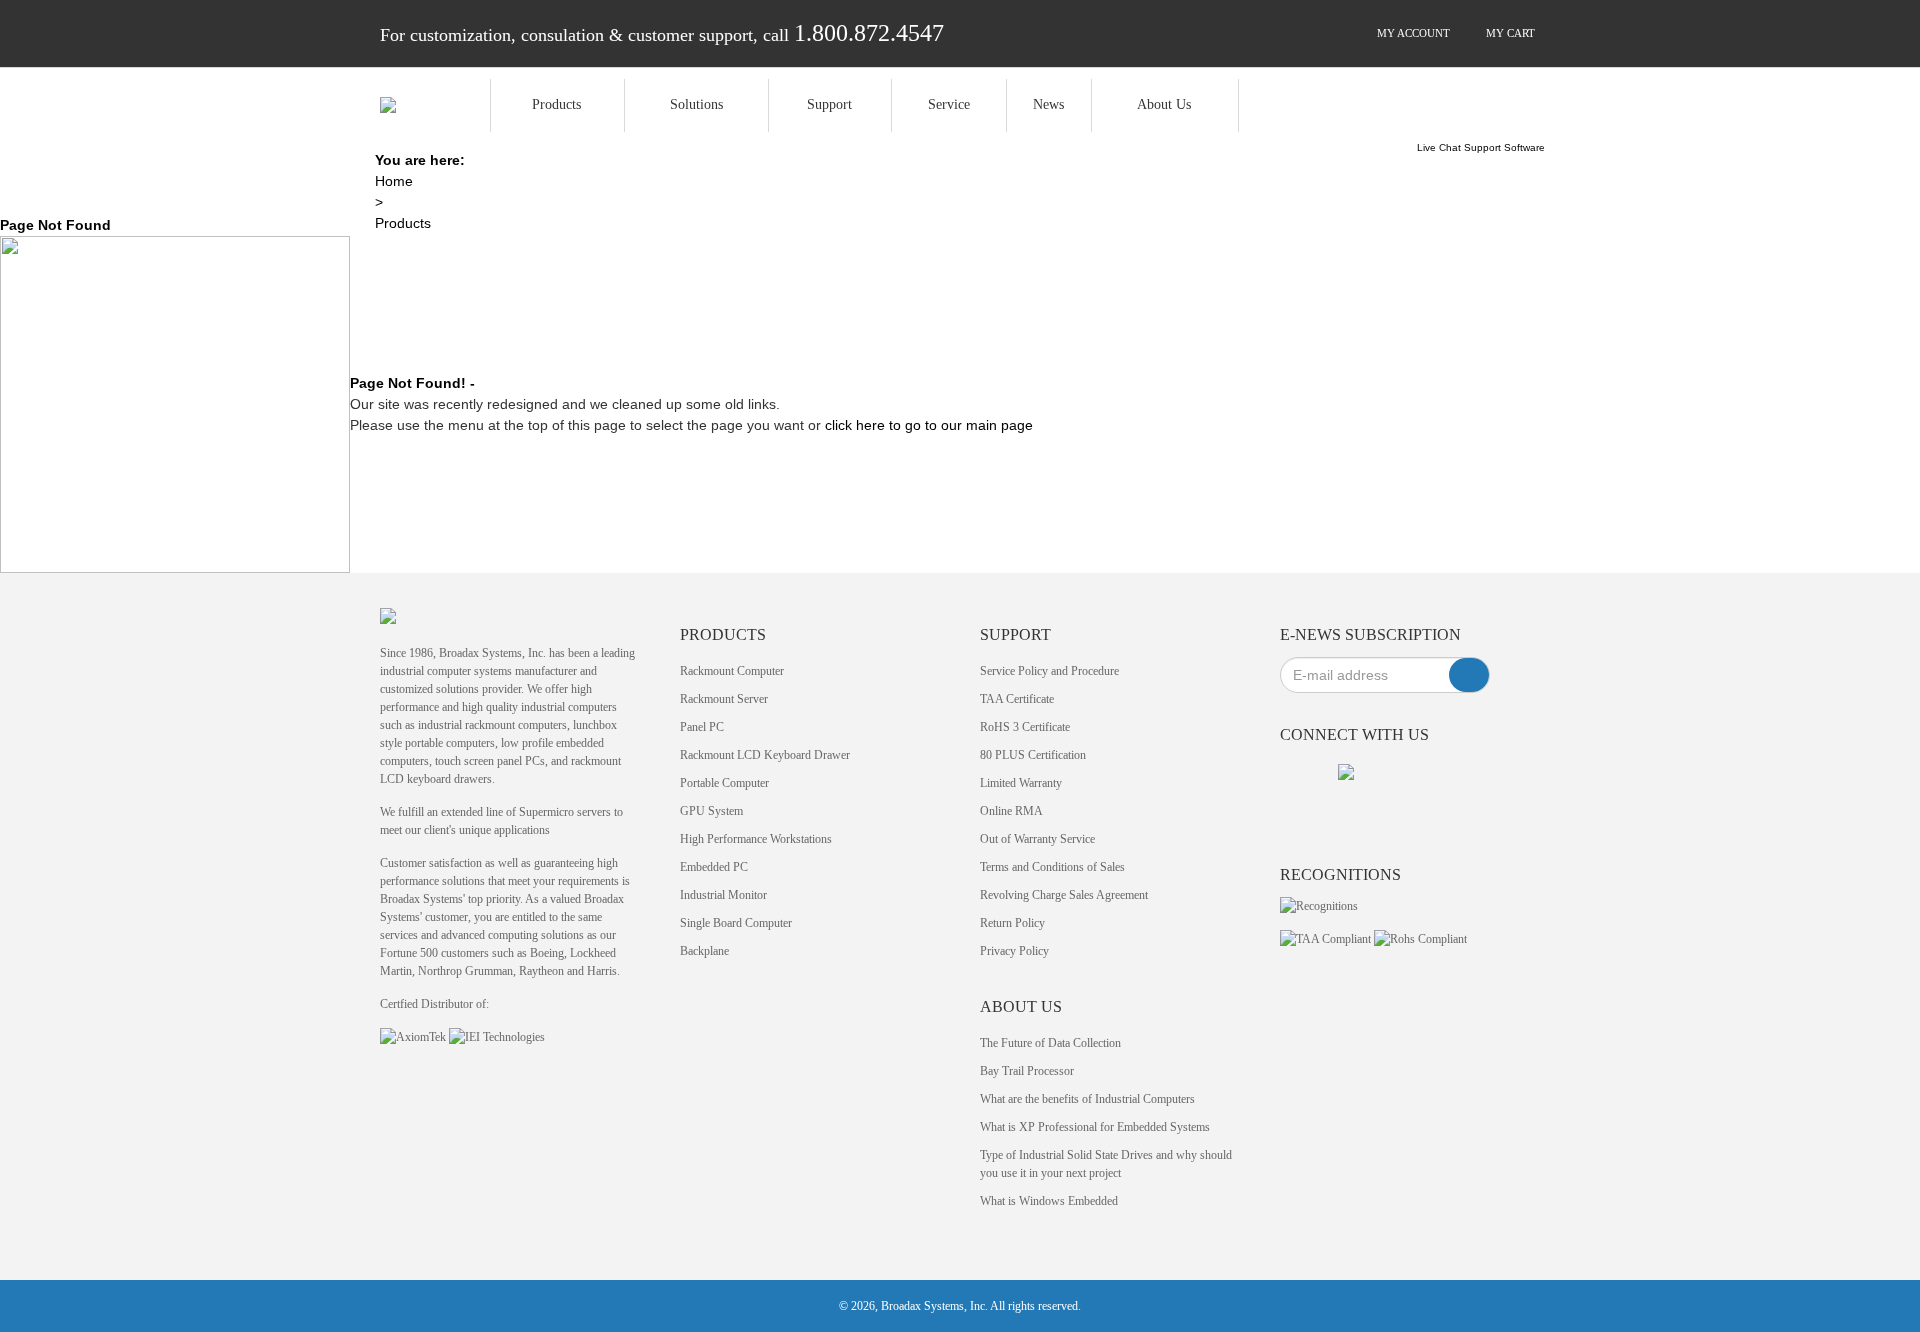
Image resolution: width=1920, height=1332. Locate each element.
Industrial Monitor (723, 895)
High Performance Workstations (756, 839)
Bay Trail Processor (1027, 1071)
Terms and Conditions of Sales (1052, 867)
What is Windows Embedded (1049, 1201)
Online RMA (1011, 811)
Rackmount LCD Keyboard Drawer (765, 755)
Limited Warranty (1021, 783)
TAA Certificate (1017, 699)
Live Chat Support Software (1481, 147)
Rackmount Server (724, 699)
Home (394, 181)
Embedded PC (714, 867)
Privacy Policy (1014, 951)
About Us (1164, 104)
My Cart (1509, 33)
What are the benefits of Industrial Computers (1087, 1099)
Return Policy (1012, 923)
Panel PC (702, 727)
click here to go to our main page (929, 425)
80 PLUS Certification (1033, 755)
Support (829, 104)
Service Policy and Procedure (1049, 671)
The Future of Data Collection (1050, 1043)
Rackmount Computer (732, 671)
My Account (1412, 33)
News (1048, 104)
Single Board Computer (736, 923)
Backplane (704, 951)
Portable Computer (724, 783)
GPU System (711, 811)
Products (556, 104)
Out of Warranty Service (1037, 839)
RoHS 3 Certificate (1025, 727)
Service (949, 104)
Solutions (696, 104)
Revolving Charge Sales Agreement (1064, 895)
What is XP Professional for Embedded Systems (1095, 1127)
